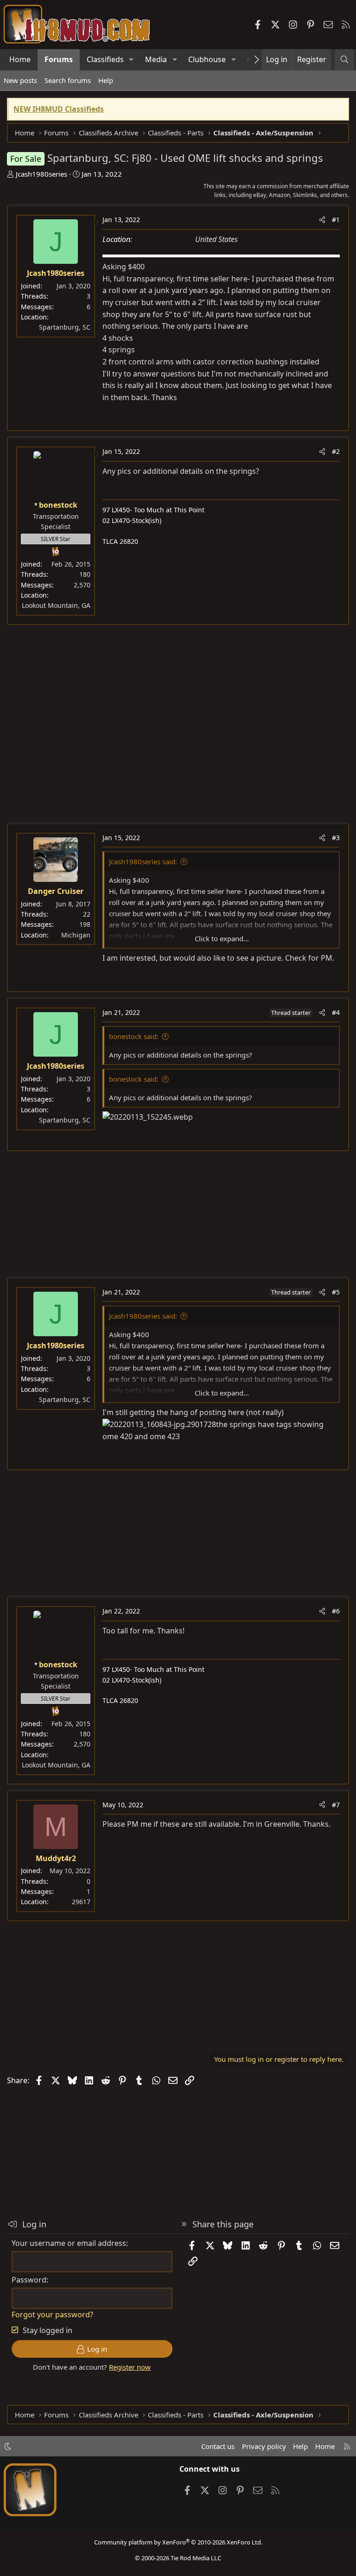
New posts (20, 80)
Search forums (68, 80)
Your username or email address (69, 2243)
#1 (336, 220)
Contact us (218, 2446)
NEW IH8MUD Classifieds (59, 109)
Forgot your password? (52, 2315)
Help (106, 80)
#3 (336, 838)
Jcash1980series (41, 174)
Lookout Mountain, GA (56, 605)
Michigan (76, 935)
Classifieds (105, 59)
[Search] (344, 60)
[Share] (322, 220)
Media (156, 59)
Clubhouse (207, 59)
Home (20, 59)
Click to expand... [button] (222, 938)
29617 (81, 1902)
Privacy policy (264, 2446)
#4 (336, 1012)
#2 (336, 451)
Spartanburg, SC (65, 327)
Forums (59, 59)
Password (29, 2280)
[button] (131, 60)
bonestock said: (134, 1036)
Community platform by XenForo (178, 2542)
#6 (336, 1611)
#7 (336, 1805)
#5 (336, 1292)
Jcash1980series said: (143, 861)
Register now (130, 2367)
